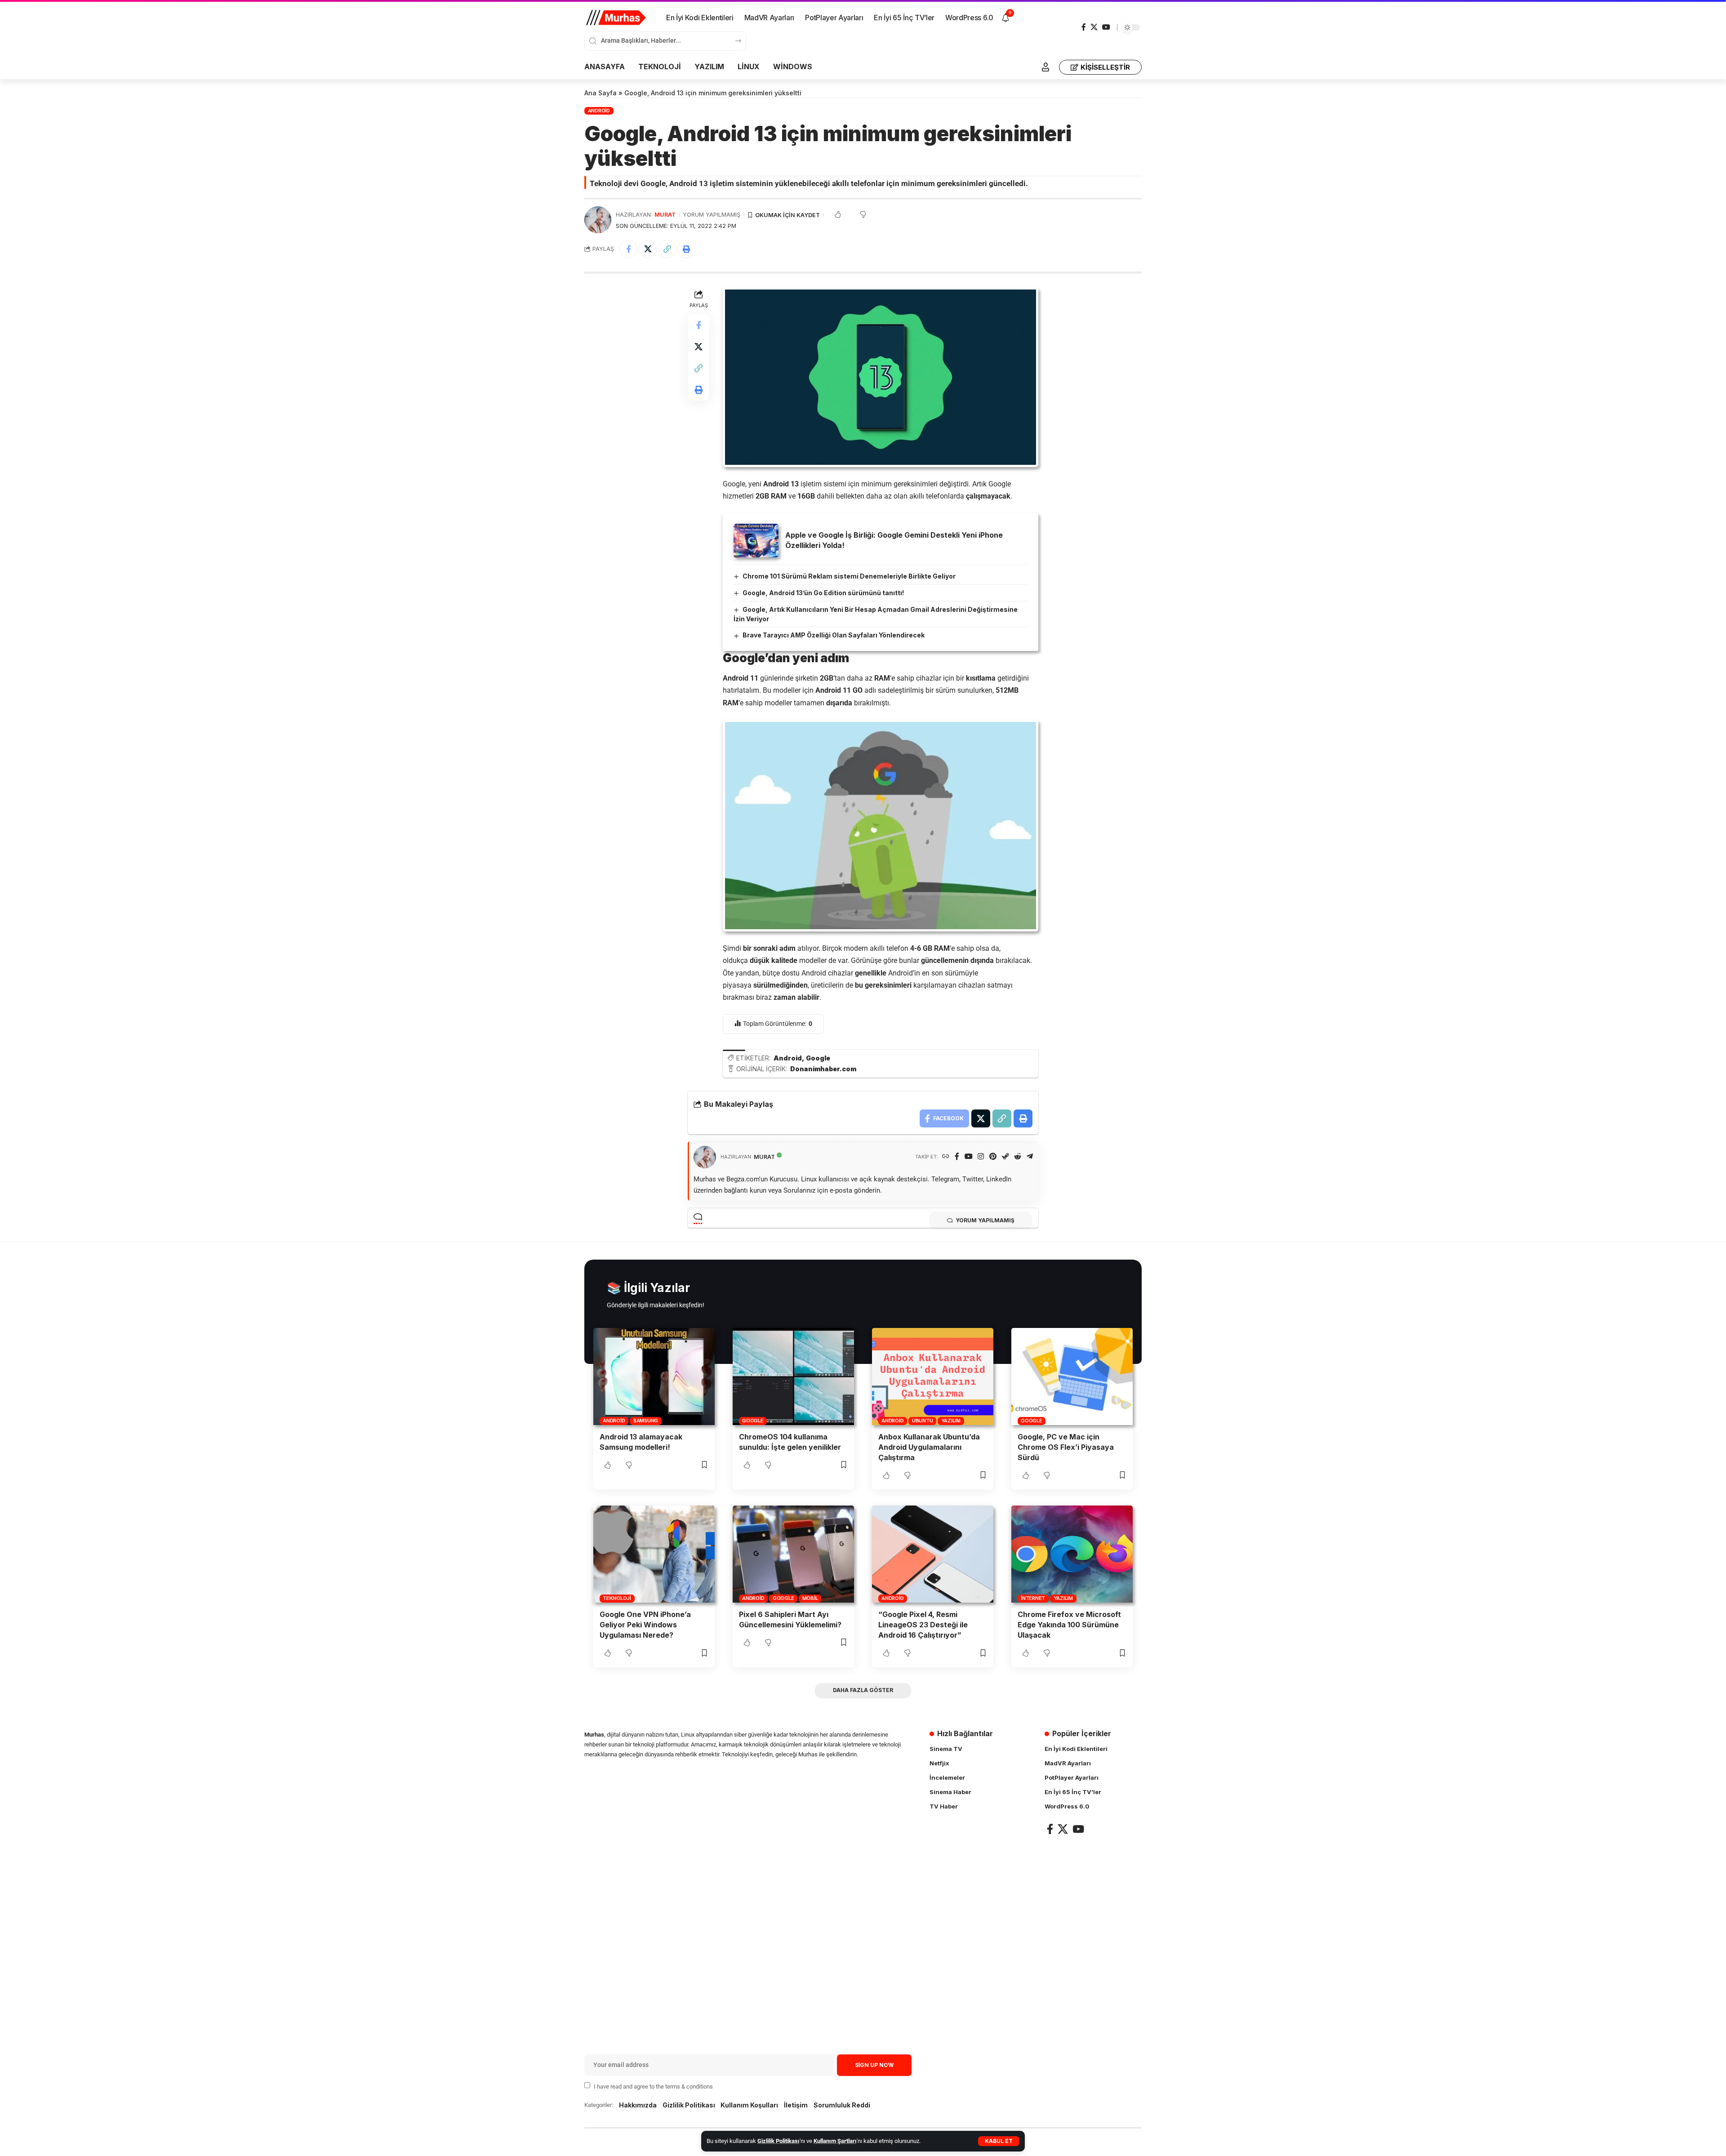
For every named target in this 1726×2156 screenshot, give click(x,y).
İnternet (1033, 1598)
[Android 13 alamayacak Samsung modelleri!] (654, 1376)
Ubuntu (923, 1421)
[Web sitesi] (946, 1157)
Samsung (646, 1421)
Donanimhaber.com (823, 1069)
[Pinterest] (993, 1157)
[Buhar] (1005, 1157)
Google (818, 1058)
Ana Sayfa (601, 93)
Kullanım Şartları (835, 2141)
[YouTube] (1106, 27)
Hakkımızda (638, 2105)
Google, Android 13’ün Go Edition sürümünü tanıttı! (823, 593)
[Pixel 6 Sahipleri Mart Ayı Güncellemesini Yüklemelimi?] (793, 1554)
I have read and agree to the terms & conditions (653, 2086)
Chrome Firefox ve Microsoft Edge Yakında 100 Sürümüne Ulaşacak (1069, 1625)
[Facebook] (1084, 27)
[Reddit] (1018, 1157)
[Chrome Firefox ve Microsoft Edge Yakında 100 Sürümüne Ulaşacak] (1072, 1554)
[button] (999, 2141)
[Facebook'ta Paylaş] (628, 249)
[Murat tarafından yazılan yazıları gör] (598, 220)
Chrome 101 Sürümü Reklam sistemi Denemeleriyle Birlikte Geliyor (849, 576)
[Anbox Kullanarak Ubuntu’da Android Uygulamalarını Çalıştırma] (933, 1376)
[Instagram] (981, 1157)
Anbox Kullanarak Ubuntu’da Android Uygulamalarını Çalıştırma (929, 1447)
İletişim (796, 2105)
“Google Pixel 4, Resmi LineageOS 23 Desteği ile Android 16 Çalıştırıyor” (923, 1625)
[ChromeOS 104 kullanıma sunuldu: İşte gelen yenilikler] (793, 1376)
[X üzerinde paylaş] (648, 249)
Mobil (810, 1598)
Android (599, 111)
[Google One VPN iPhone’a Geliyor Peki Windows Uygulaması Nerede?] (654, 1554)
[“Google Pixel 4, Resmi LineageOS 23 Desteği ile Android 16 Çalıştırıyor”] (933, 1554)
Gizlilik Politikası (778, 2141)
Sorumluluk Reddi (842, 2105)
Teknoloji (617, 1598)
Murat (665, 215)
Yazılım (951, 1421)
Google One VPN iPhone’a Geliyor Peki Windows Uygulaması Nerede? (645, 1625)
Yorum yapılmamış (712, 215)
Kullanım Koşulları (749, 2105)
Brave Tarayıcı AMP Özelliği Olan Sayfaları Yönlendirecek (834, 635)
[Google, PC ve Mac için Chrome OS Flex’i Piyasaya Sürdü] (1072, 1376)
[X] (1094, 27)
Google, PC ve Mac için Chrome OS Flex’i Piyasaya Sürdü (1066, 1447)
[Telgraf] (1030, 1157)
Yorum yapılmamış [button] (985, 1220)
